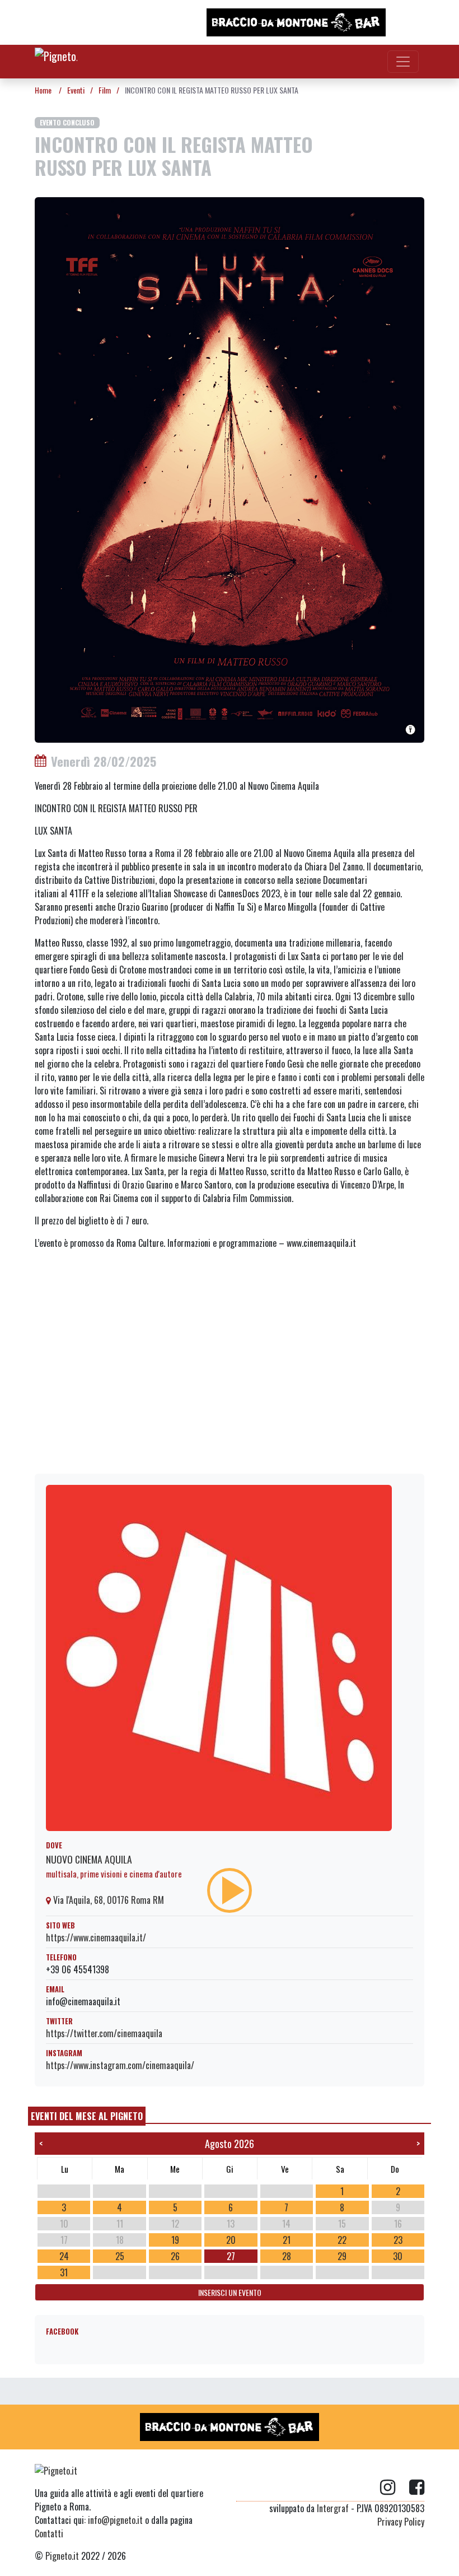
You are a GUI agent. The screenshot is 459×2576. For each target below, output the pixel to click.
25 (120, 2256)
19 (175, 2240)
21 (287, 2240)
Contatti (49, 2533)
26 (175, 2256)
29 (342, 2256)
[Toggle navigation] (403, 62)
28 (287, 2256)
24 (64, 2256)
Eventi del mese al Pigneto (87, 2116)
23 (398, 2240)
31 (64, 2272)
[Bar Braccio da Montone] (296, 22)
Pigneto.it (62, 2556)
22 (342, 2240)
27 (231, 2256)
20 (231, 2240)
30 (398, 2256)
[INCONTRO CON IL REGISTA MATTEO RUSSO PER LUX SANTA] (230, 468)
